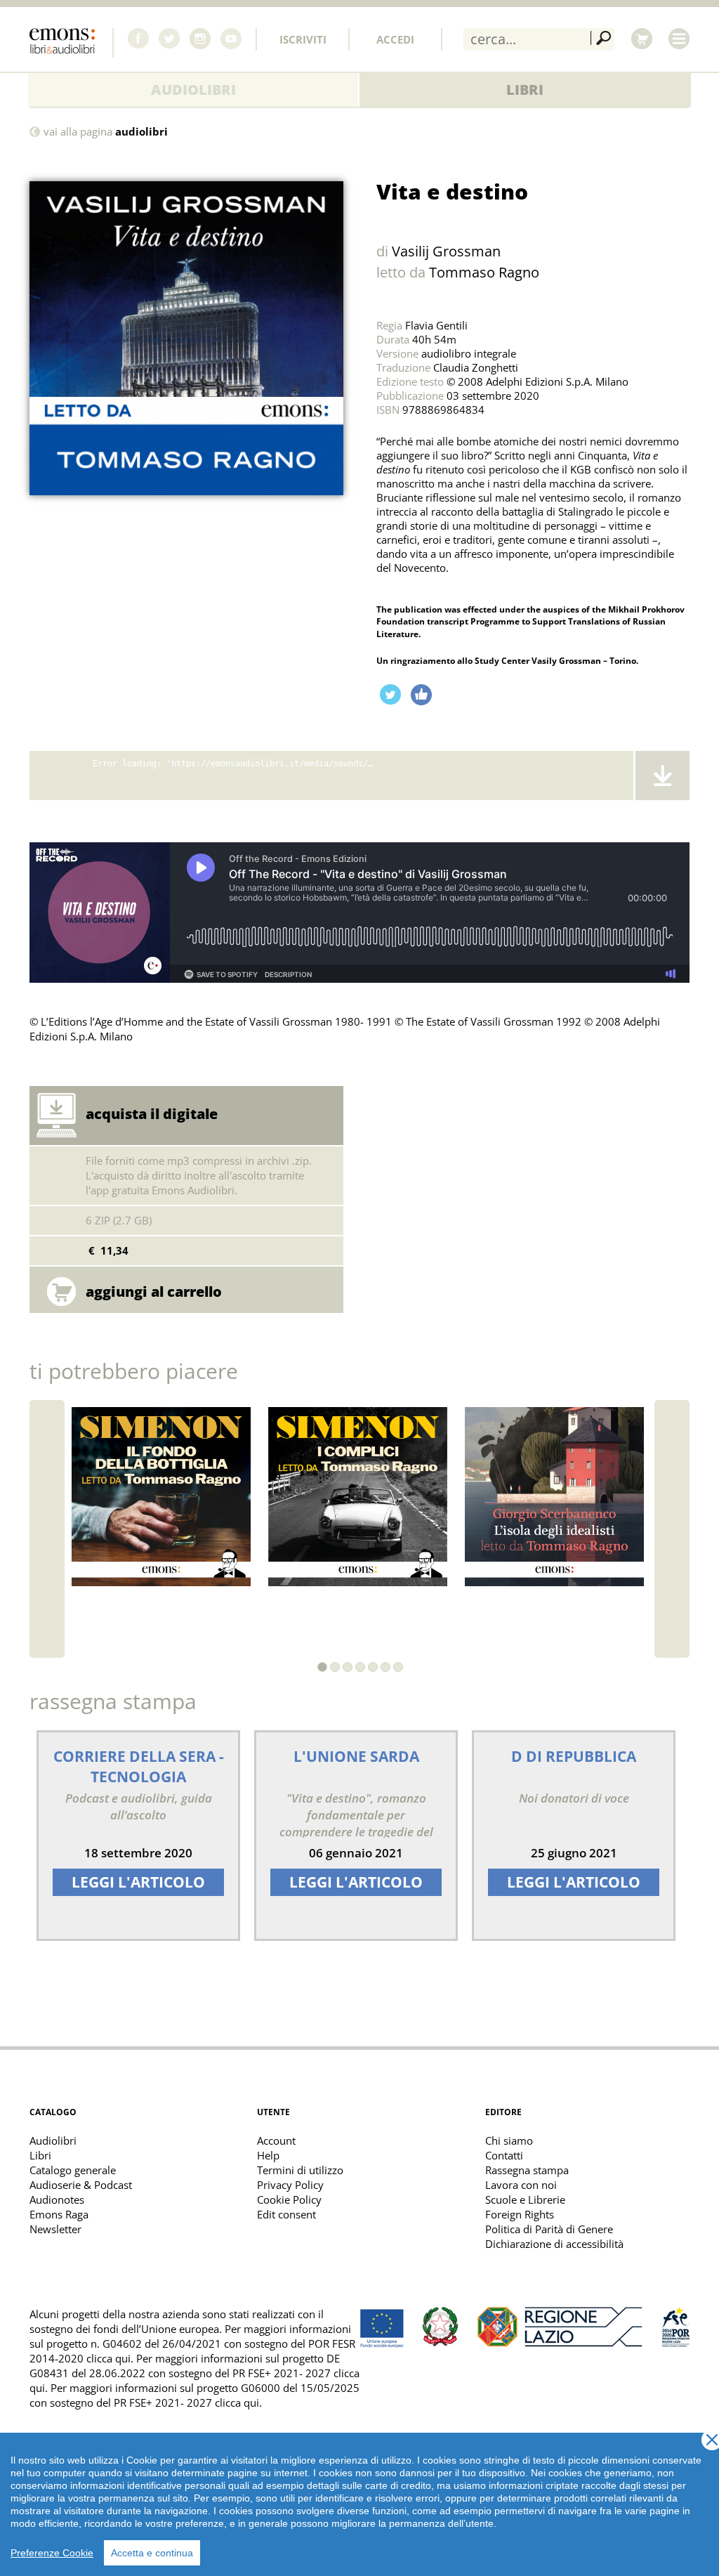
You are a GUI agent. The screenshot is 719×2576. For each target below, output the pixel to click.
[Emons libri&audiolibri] (72, 43)
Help (268, 2155)
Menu (679, 39)
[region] (359, 2504)
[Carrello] (642, 39)
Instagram (200, 39)
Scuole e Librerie (525, 2199)
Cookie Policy (289, 2199)
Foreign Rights (520, 2214)
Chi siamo (509, 2140)
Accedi (395, 39)
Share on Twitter (390, 695)
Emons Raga (59, 2214)
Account (276, 2140)
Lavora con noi (521, 2185)
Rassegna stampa (527, 2170)
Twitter (169, 39)
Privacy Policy (290, 2185)
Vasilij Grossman (446, 251)
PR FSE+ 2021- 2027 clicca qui (186, 2402)
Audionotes (57, 2199)
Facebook (138, 39)
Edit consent (286, 2214)
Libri (525, 90)
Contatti (504, 2155)
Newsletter (55, 2229)
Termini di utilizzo (300, 2170)
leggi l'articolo (138, 1882)
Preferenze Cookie (52, 2553)
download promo (661, 776)
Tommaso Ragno (484, 272)
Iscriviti (303, 39)
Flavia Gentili (436, 325)
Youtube (231, 39)
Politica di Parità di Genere (549, 2229)
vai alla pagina (106, 132)
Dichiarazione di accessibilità (554, 2244)
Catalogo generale (73, 2170)
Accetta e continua (152, 2553)
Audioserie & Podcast (81, 2185)
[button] (322, 1667)
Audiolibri (193, 90)
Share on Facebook (421, 695)
